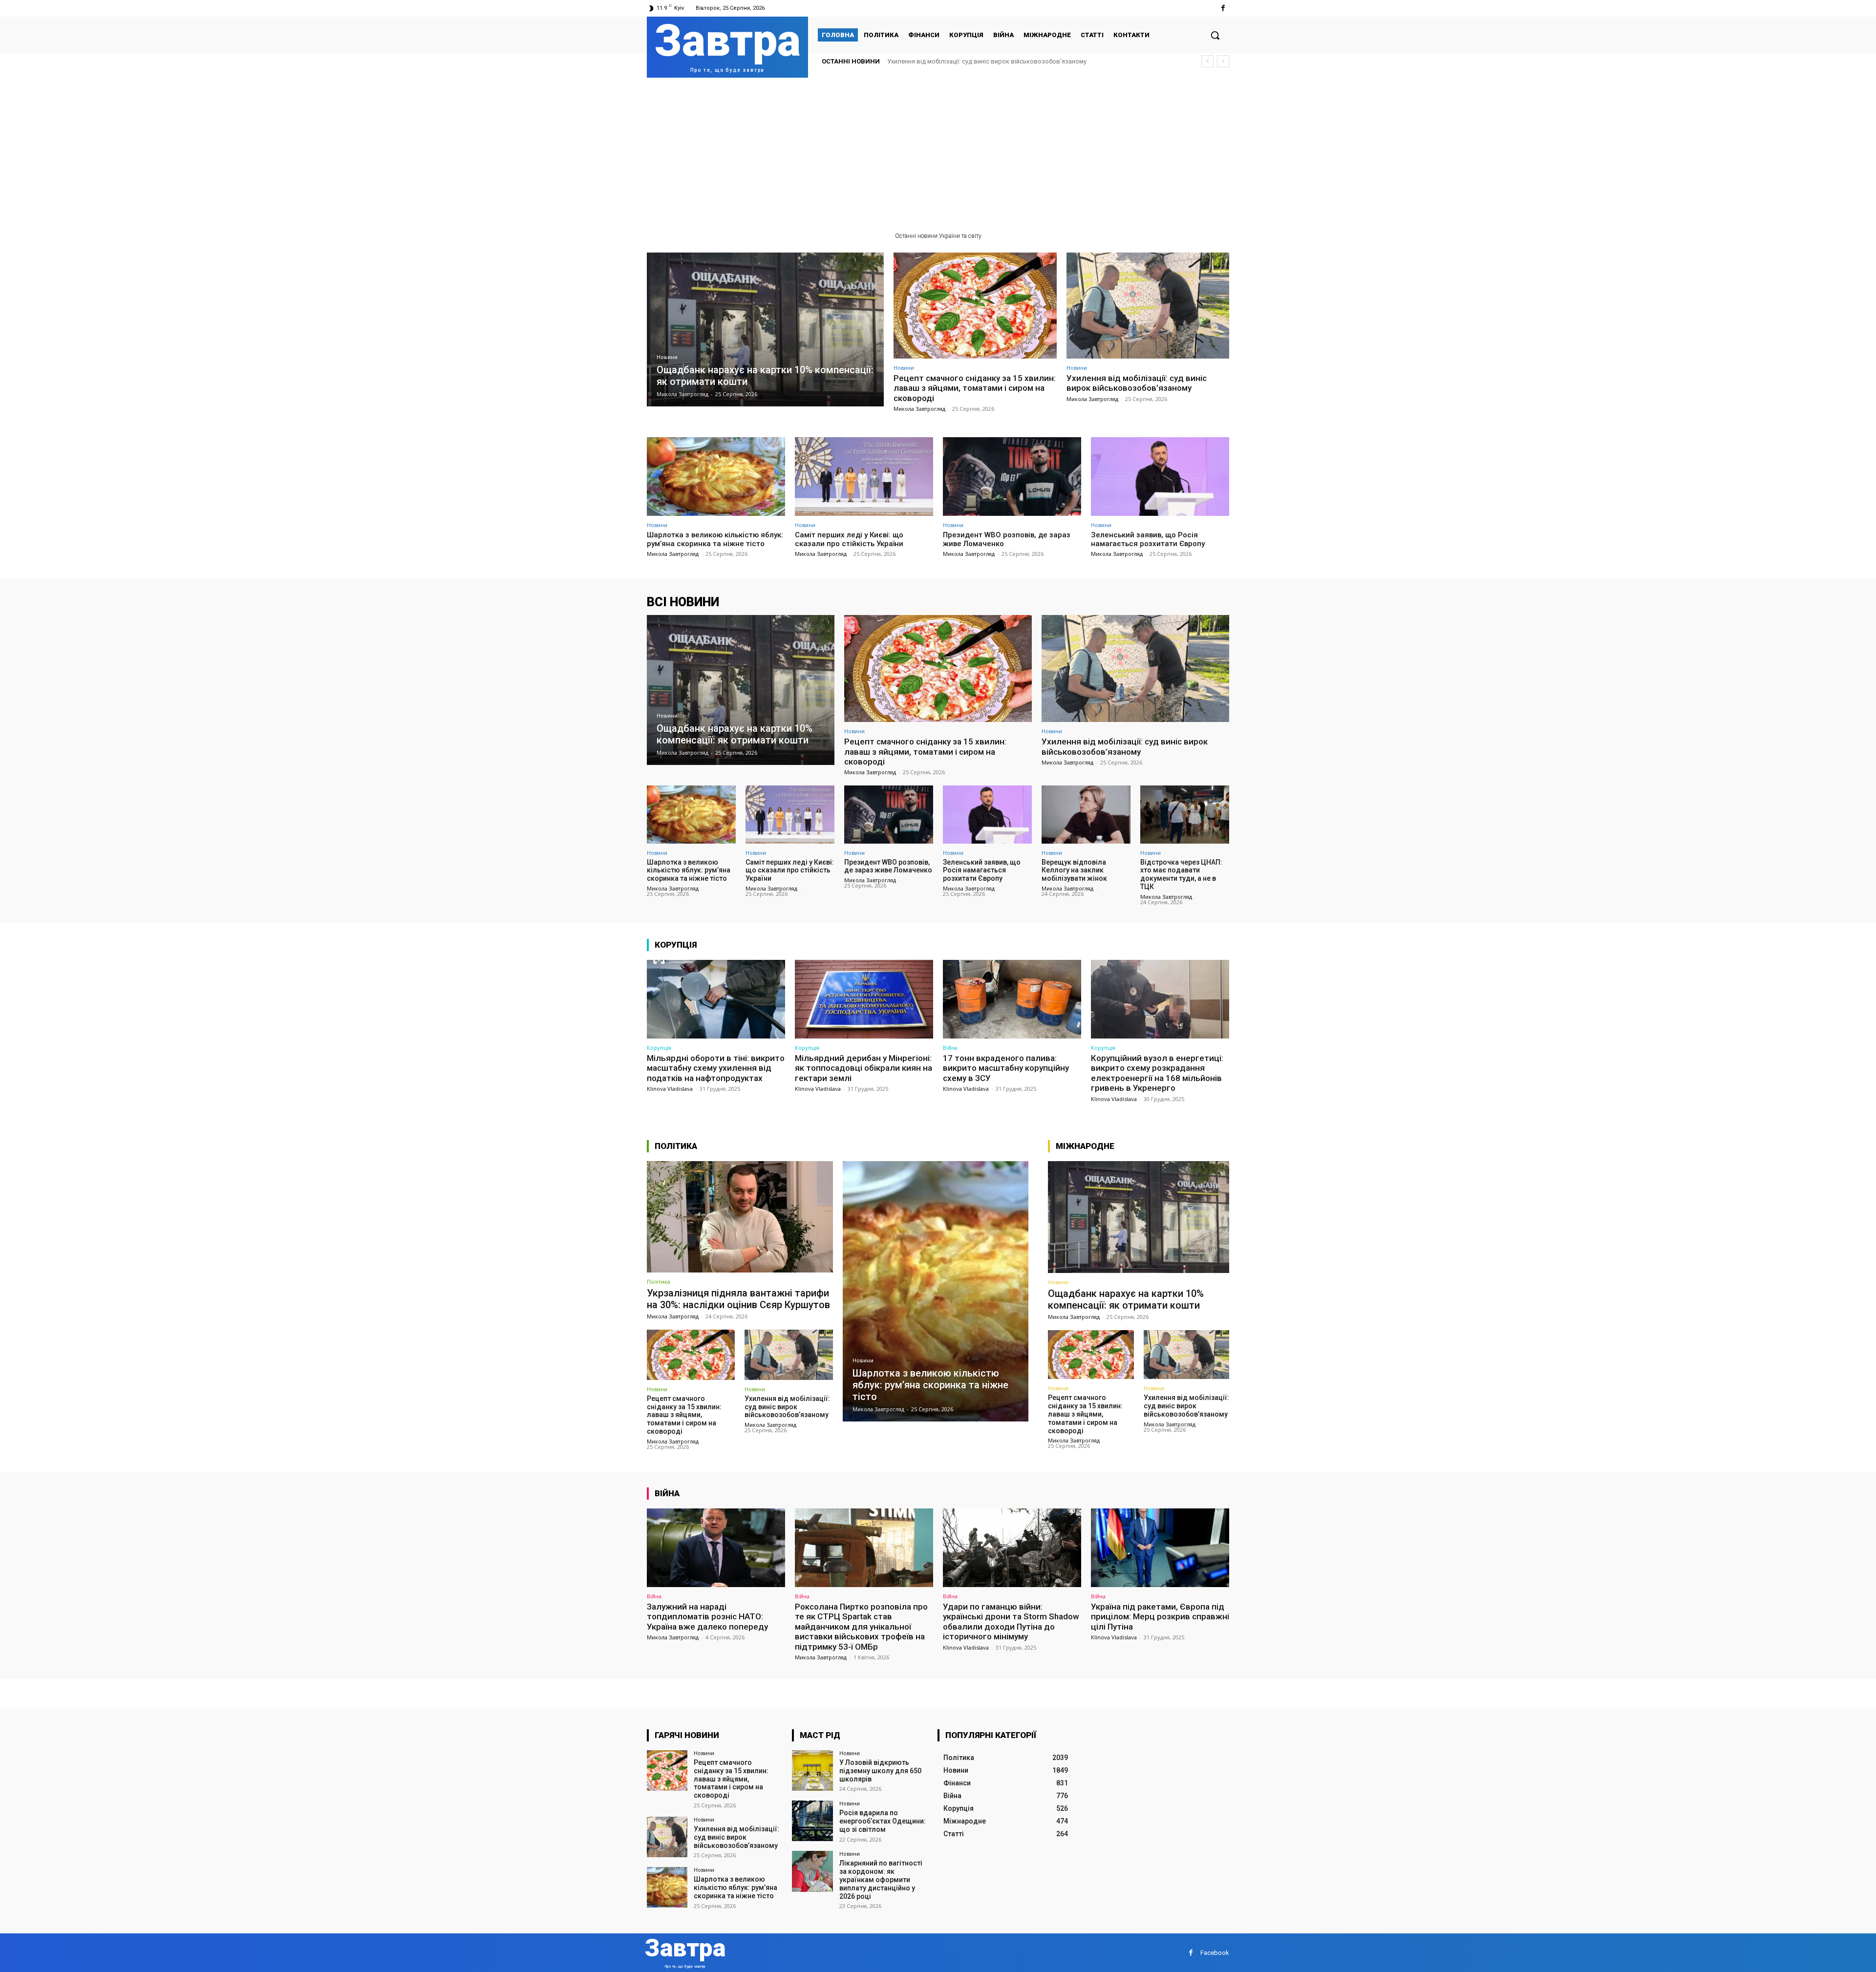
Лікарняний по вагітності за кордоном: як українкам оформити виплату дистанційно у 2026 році (881, 1879)
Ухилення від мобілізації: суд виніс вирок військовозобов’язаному (1137, 383)
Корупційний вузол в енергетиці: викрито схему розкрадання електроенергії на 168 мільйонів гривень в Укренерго (1157, 1073)
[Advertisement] (938, 151)
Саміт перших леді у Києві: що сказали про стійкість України (849, 539)
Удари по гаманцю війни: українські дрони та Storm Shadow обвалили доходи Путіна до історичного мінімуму (1011, 1622)
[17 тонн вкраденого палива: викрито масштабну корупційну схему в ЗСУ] (1012, 999)
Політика (659, 1282)
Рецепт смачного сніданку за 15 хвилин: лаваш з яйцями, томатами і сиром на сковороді (975, 388)
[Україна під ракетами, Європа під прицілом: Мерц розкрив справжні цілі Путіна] (1160, 1548)
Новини (667, 357)
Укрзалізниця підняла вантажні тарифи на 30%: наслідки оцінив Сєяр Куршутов (738, 1299)
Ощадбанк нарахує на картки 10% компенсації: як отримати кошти (1126, 1299)
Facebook (1215, 1953)
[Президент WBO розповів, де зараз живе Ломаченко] (1012, 477)
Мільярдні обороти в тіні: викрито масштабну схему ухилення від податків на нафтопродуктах (716, 1068)
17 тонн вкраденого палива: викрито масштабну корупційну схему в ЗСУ (1006, 1068)
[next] (1223, 61)
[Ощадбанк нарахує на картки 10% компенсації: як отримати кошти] (765, 329)
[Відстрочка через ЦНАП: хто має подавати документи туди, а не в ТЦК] (1185, 814)
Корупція (659, 1048)
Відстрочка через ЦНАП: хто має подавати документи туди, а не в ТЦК (1181, 874)
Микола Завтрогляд (919, 409)
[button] (1215, 35)
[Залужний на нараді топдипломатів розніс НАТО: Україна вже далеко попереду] (716, 1548)
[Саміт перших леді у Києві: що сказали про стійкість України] (864, 477)
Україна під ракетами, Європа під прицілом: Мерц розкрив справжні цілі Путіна (1160, 1617)
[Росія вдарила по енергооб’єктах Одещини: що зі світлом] (812, 1821)
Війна (950, 1048)
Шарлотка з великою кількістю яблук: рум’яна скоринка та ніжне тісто (994, 61)
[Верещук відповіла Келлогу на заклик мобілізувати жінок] (1086, 814)
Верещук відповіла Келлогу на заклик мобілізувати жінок (1074, 870)
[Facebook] (1223, 8)
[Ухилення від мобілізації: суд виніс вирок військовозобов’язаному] (1148, 306)
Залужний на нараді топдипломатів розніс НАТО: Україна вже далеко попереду (707, 1617)
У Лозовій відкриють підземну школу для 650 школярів (880, 1771)
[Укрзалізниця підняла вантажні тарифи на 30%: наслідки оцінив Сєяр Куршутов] (740, 1217)
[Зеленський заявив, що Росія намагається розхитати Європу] (1160, 477)
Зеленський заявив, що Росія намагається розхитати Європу (1148, 539)
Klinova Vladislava (670, 1089)
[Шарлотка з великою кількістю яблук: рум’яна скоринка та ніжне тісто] (716, 477)
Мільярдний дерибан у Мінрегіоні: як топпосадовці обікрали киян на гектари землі (863, 1068)
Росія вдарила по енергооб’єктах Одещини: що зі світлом (883, 1821)
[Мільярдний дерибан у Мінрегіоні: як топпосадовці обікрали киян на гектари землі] (864, 999)
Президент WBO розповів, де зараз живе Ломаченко (888, 866)
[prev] (1207, 61)
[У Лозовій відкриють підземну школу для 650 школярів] (812, 1771)
